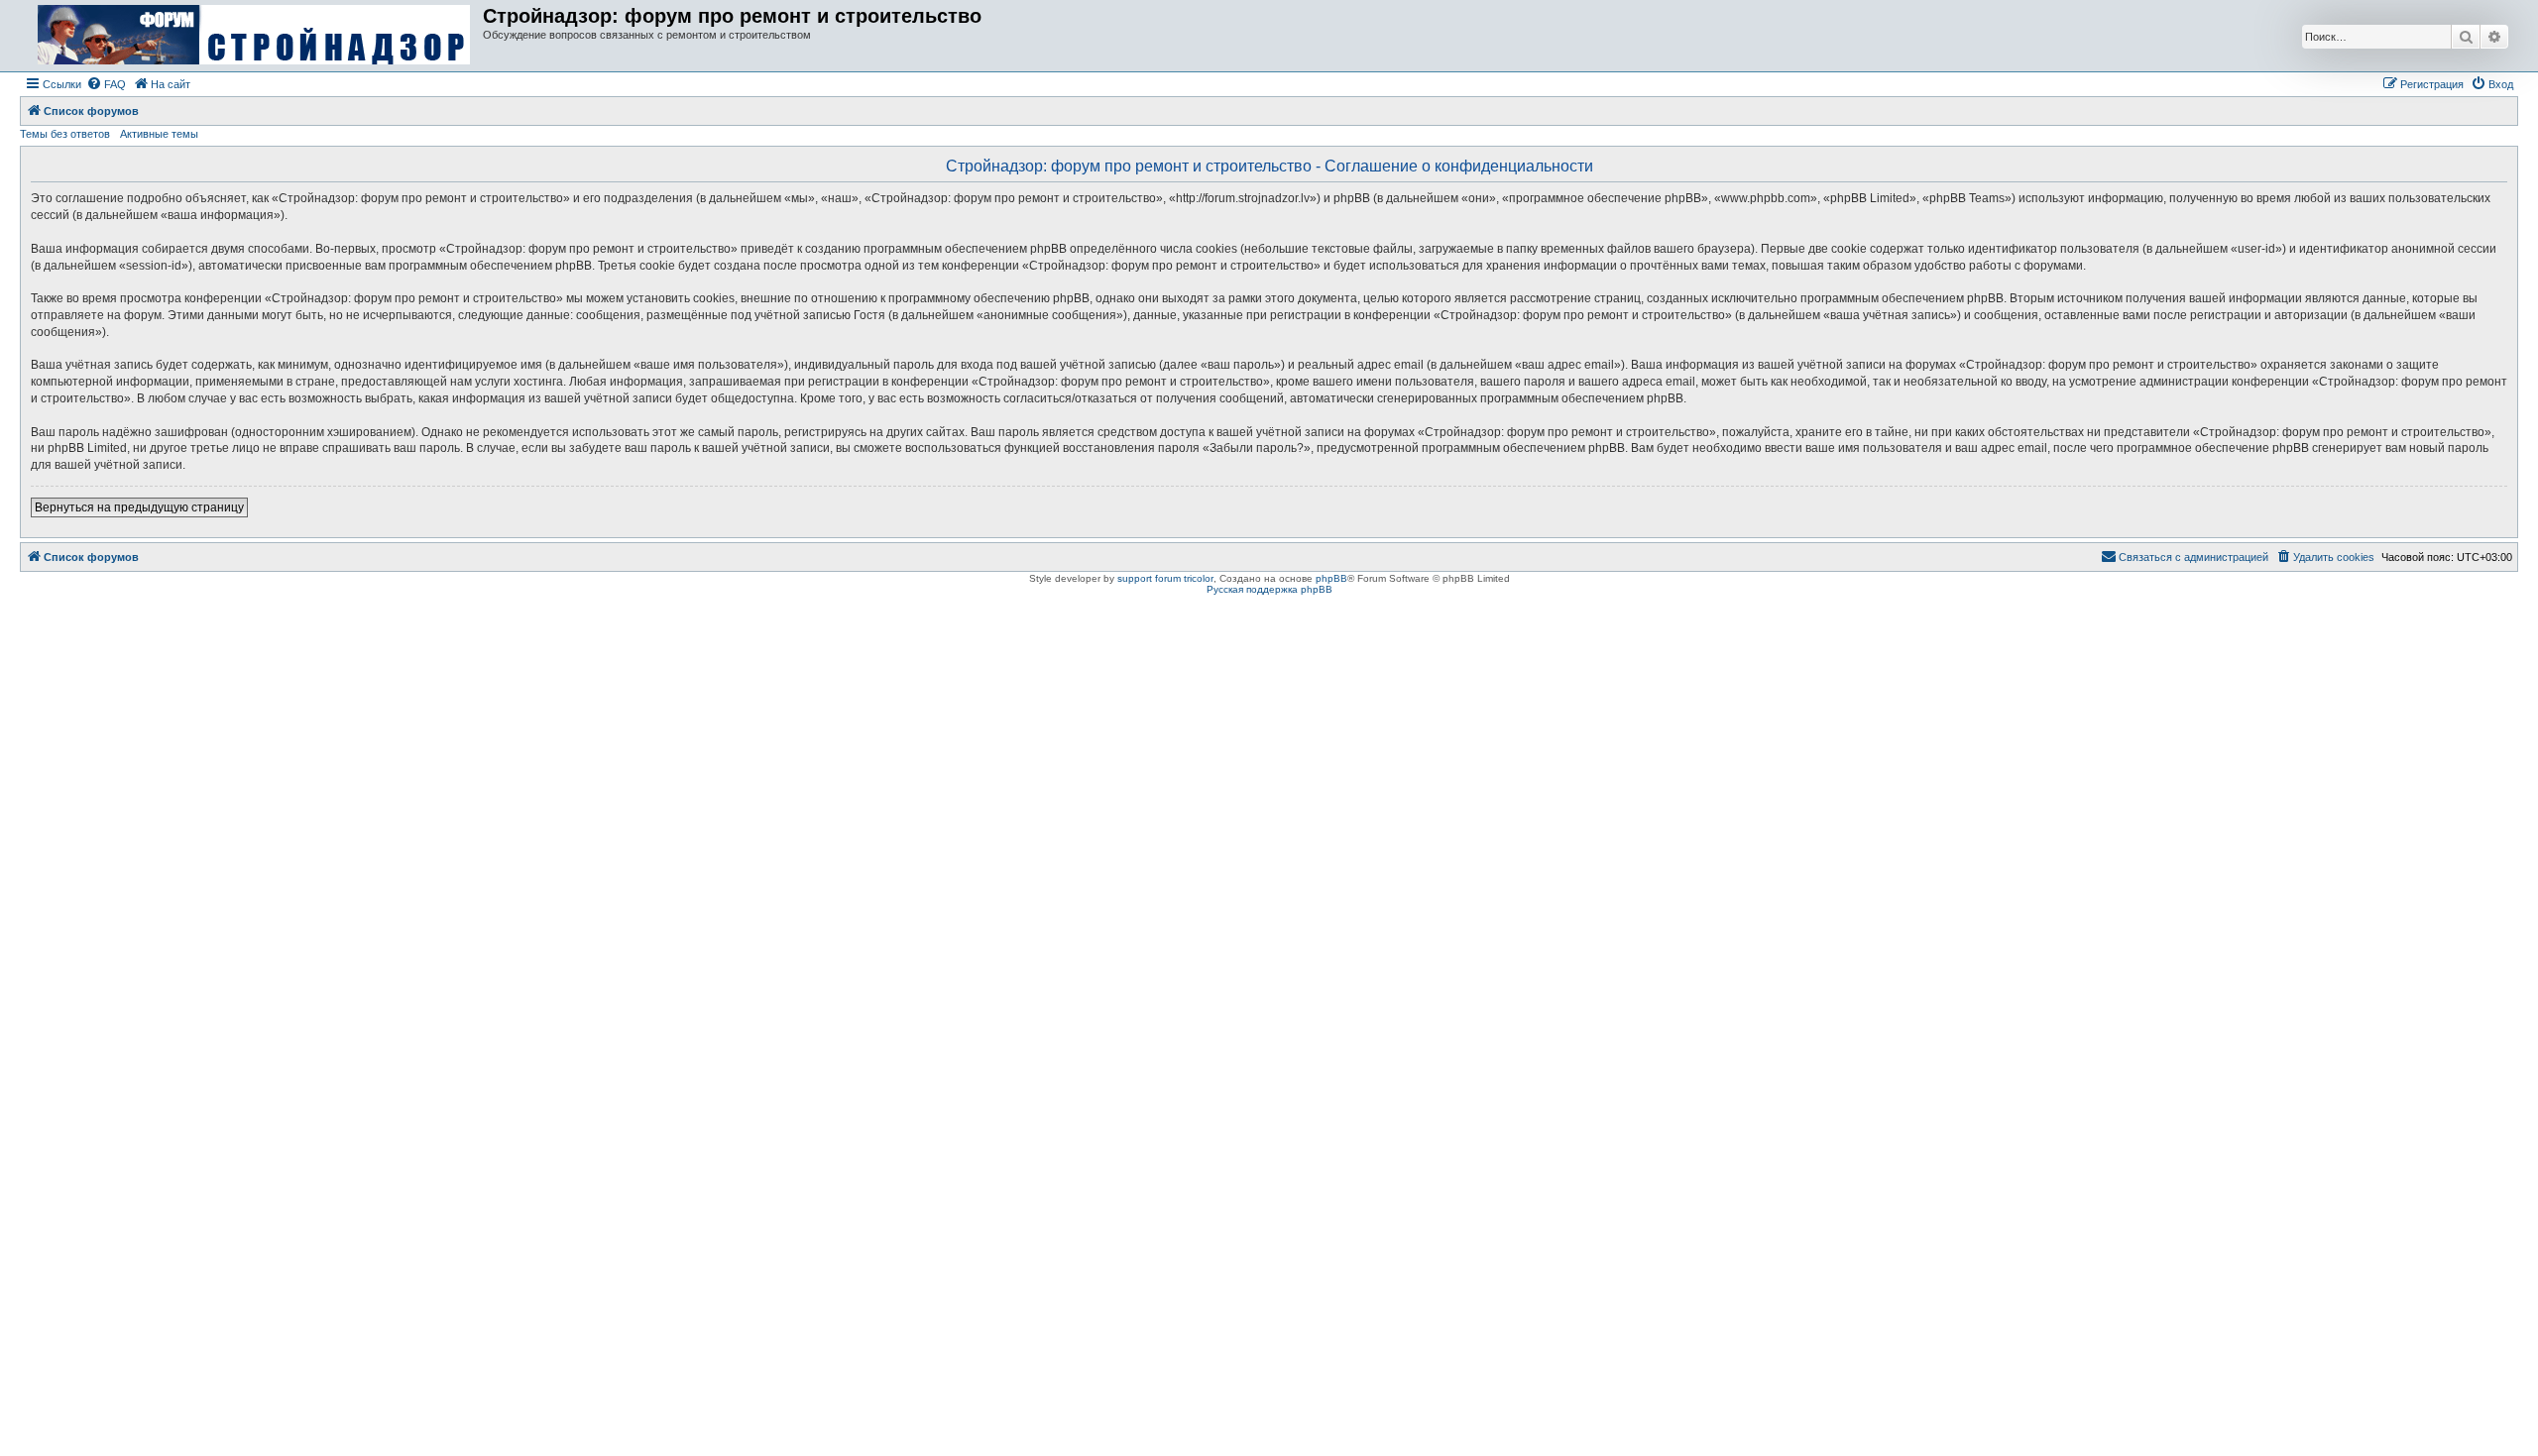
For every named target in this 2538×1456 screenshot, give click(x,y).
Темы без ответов (65, 134)
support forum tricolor (1165, 578)
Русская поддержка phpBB (1269, 589)
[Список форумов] (254, 36)
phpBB (1331, 578)
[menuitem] (106, 84)
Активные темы (159, 134)
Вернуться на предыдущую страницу (139, 507)
